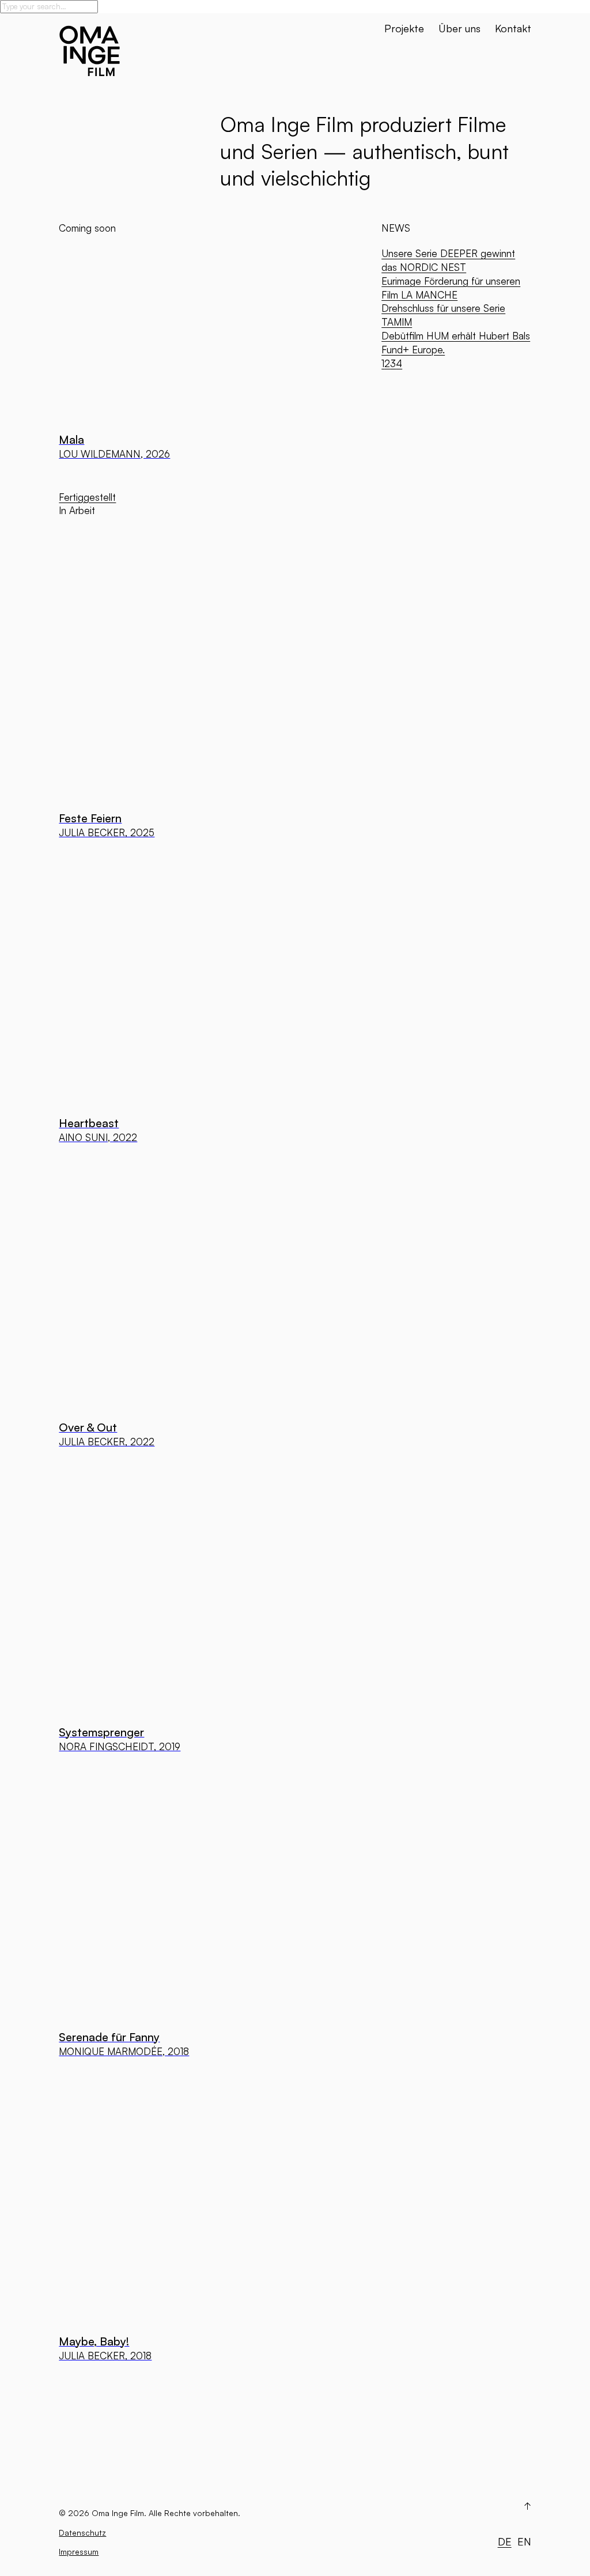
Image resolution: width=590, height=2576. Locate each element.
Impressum (79, 2552)
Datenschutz (82, 2532)
